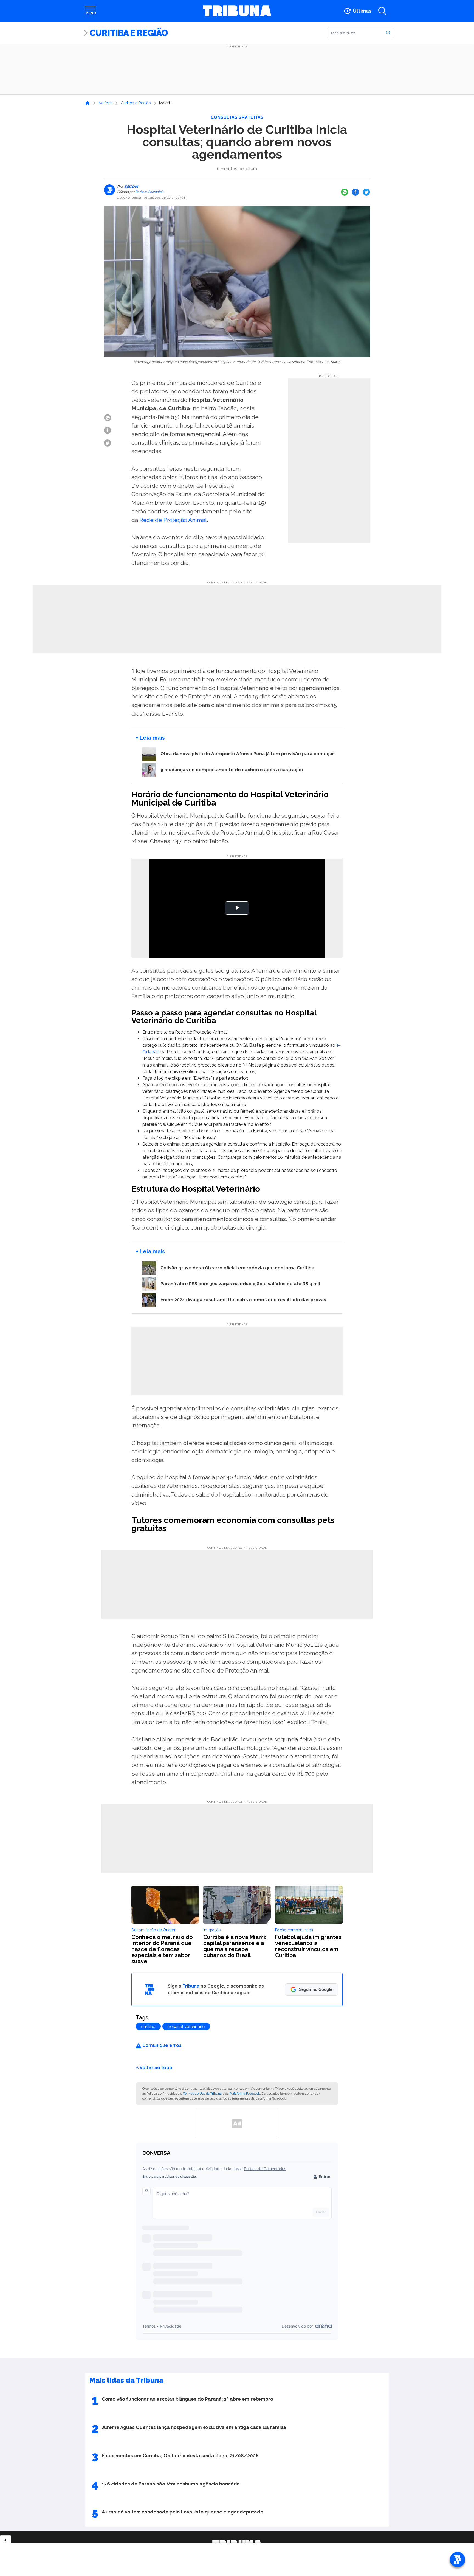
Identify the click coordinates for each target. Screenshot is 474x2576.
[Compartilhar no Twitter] (366, 192)
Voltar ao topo (156, 2067)
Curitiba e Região (129, 33)
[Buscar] (388, 33)
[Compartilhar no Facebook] (356, 192)
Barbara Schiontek (149, 192)
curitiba (148, 2027)
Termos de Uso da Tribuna (202, 2094)
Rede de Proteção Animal (173, 520)
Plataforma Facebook (245, 2094)
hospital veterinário (186, 2027)
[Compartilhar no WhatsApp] (345, 192)
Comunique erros (161, 2045)
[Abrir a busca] (382, 11)
